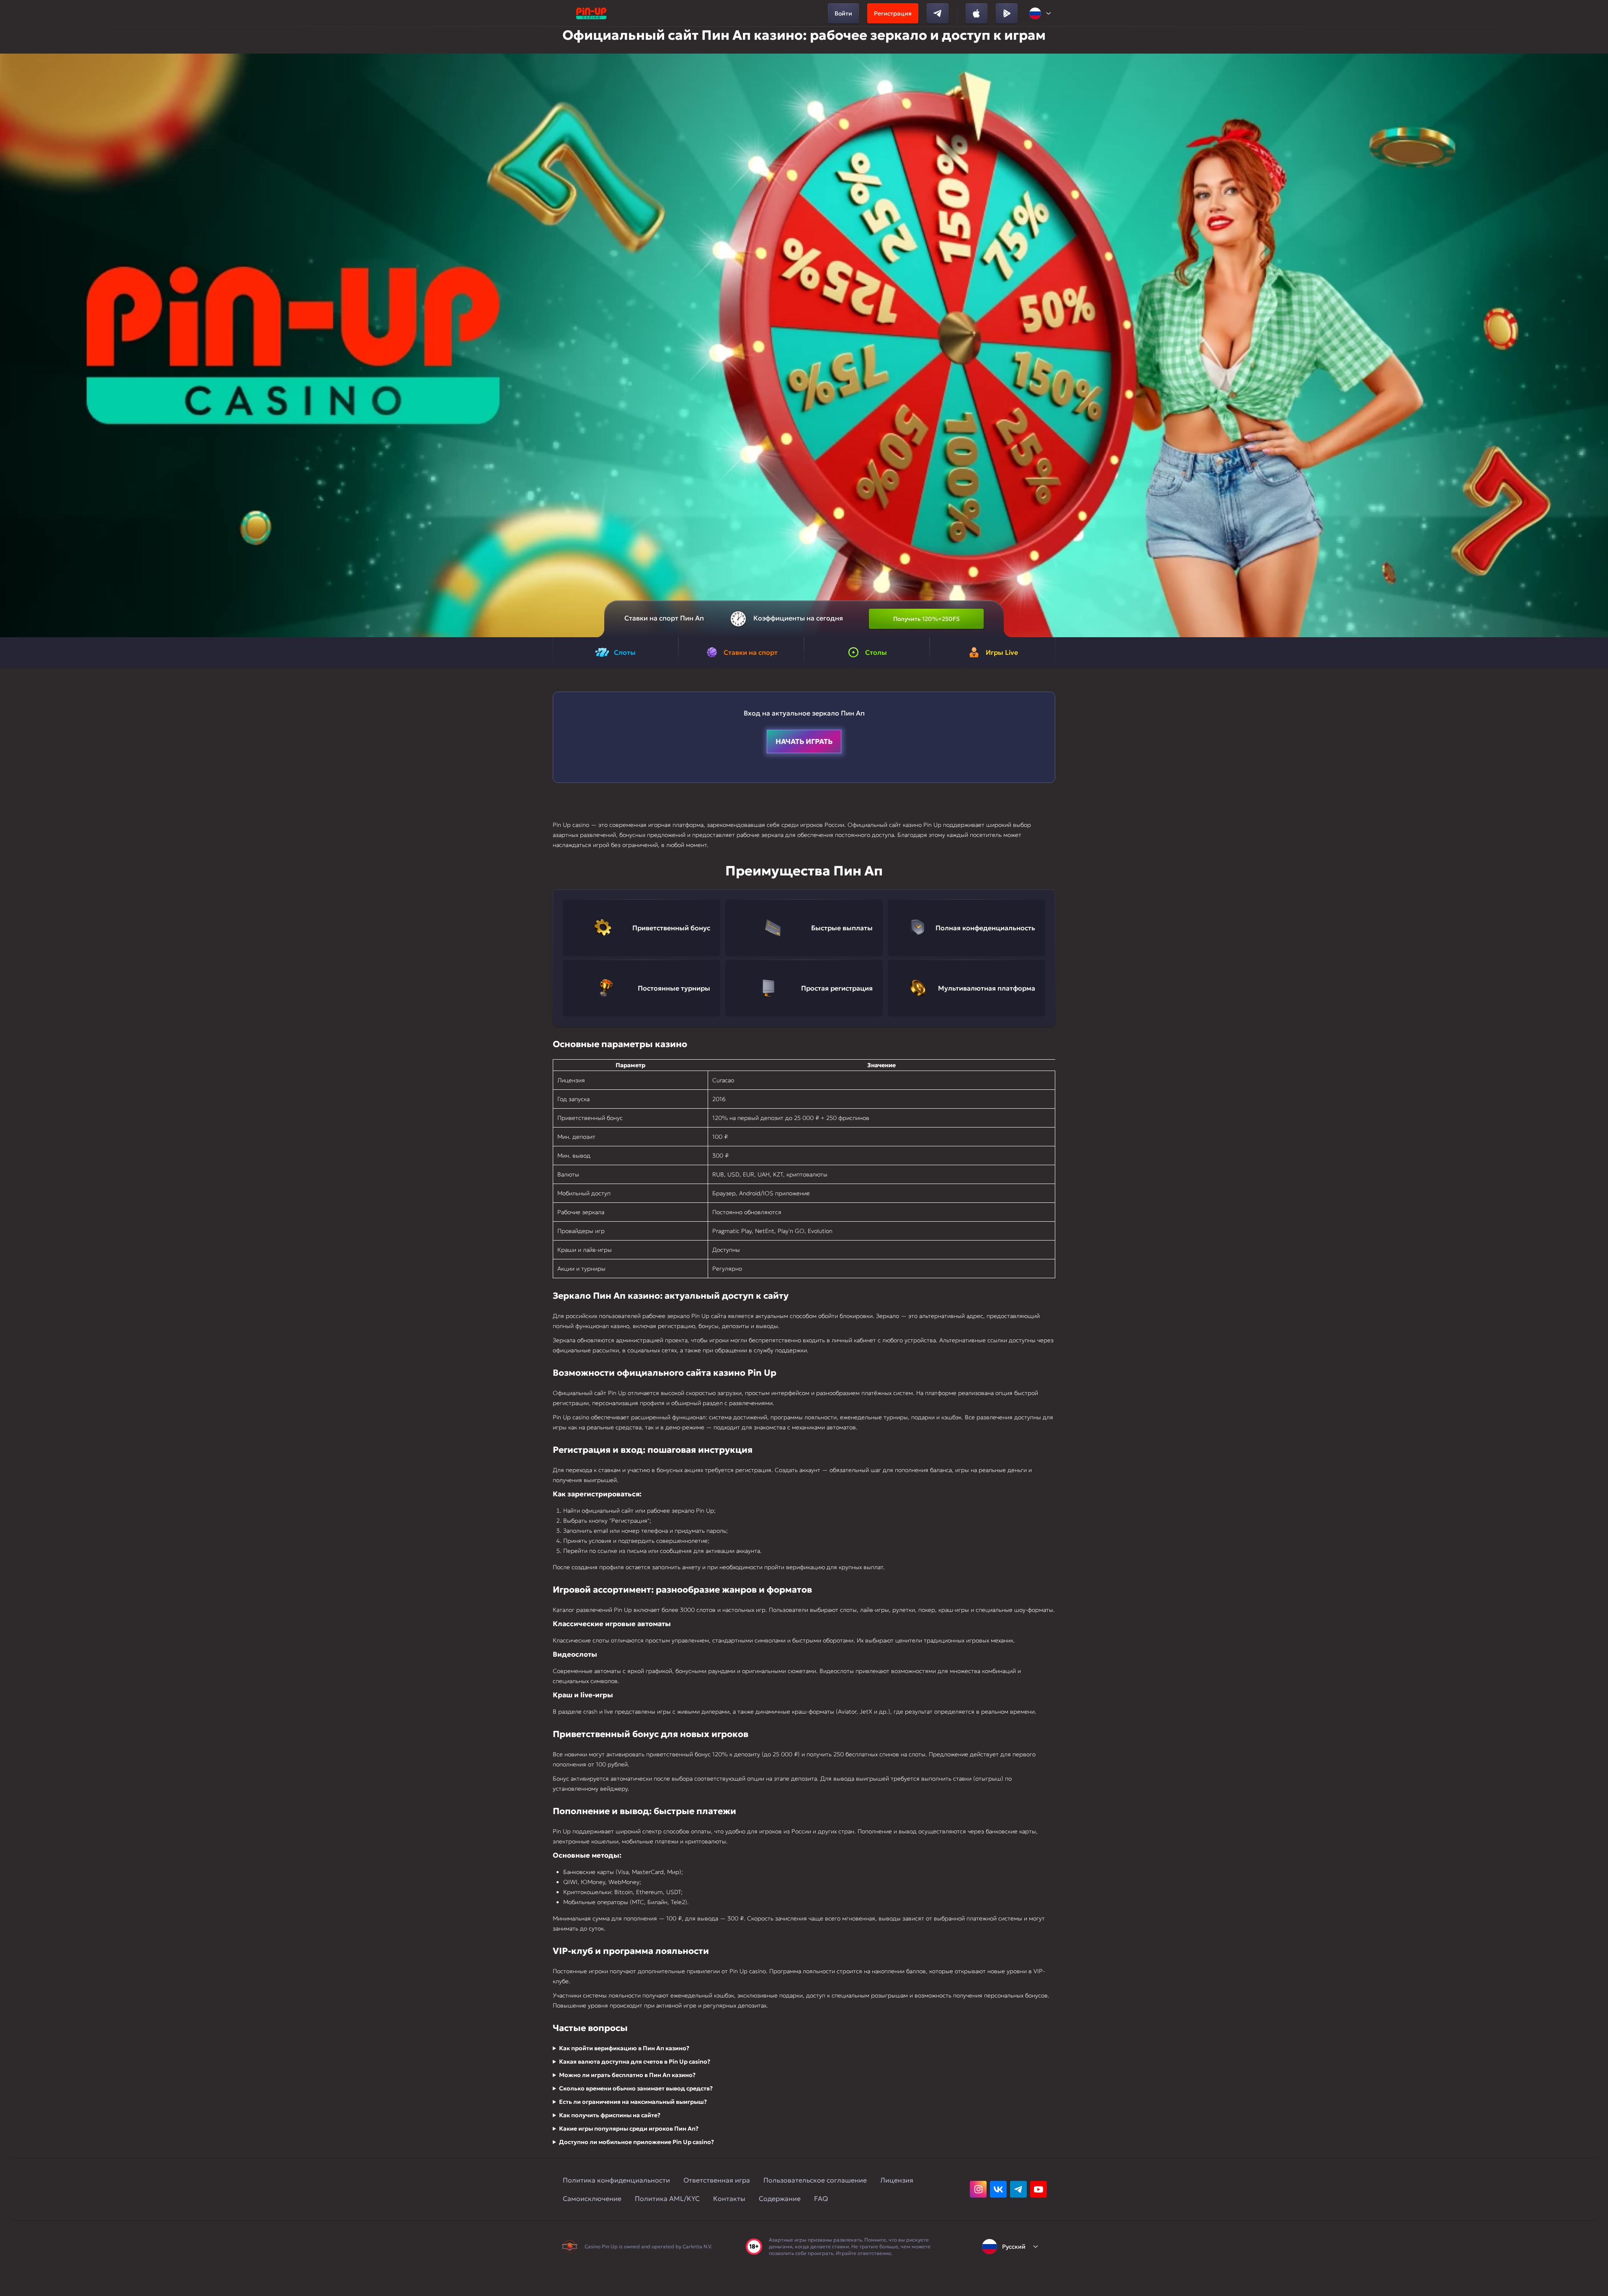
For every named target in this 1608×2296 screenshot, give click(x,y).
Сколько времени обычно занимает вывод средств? (636, 2088)
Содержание (780, 2198)
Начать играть (804, 741)
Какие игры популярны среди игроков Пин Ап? (629, 2129)
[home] (591, 13)
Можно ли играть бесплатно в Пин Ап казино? (627, 2075)
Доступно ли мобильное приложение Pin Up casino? (636, 2142)
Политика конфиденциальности (616, 2180)
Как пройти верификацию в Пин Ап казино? (624, 2048)
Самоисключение (592, 2198)
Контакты (729, 2198)
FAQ (821, 2198)
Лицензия (897, 2180)
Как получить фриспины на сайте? (610, 2115)
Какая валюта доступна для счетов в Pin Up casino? (635, 2062)
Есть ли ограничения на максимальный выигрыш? (633, 2102)
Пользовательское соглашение (815, 2180)
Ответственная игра (717, 2180)
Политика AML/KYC (667, 2198)
